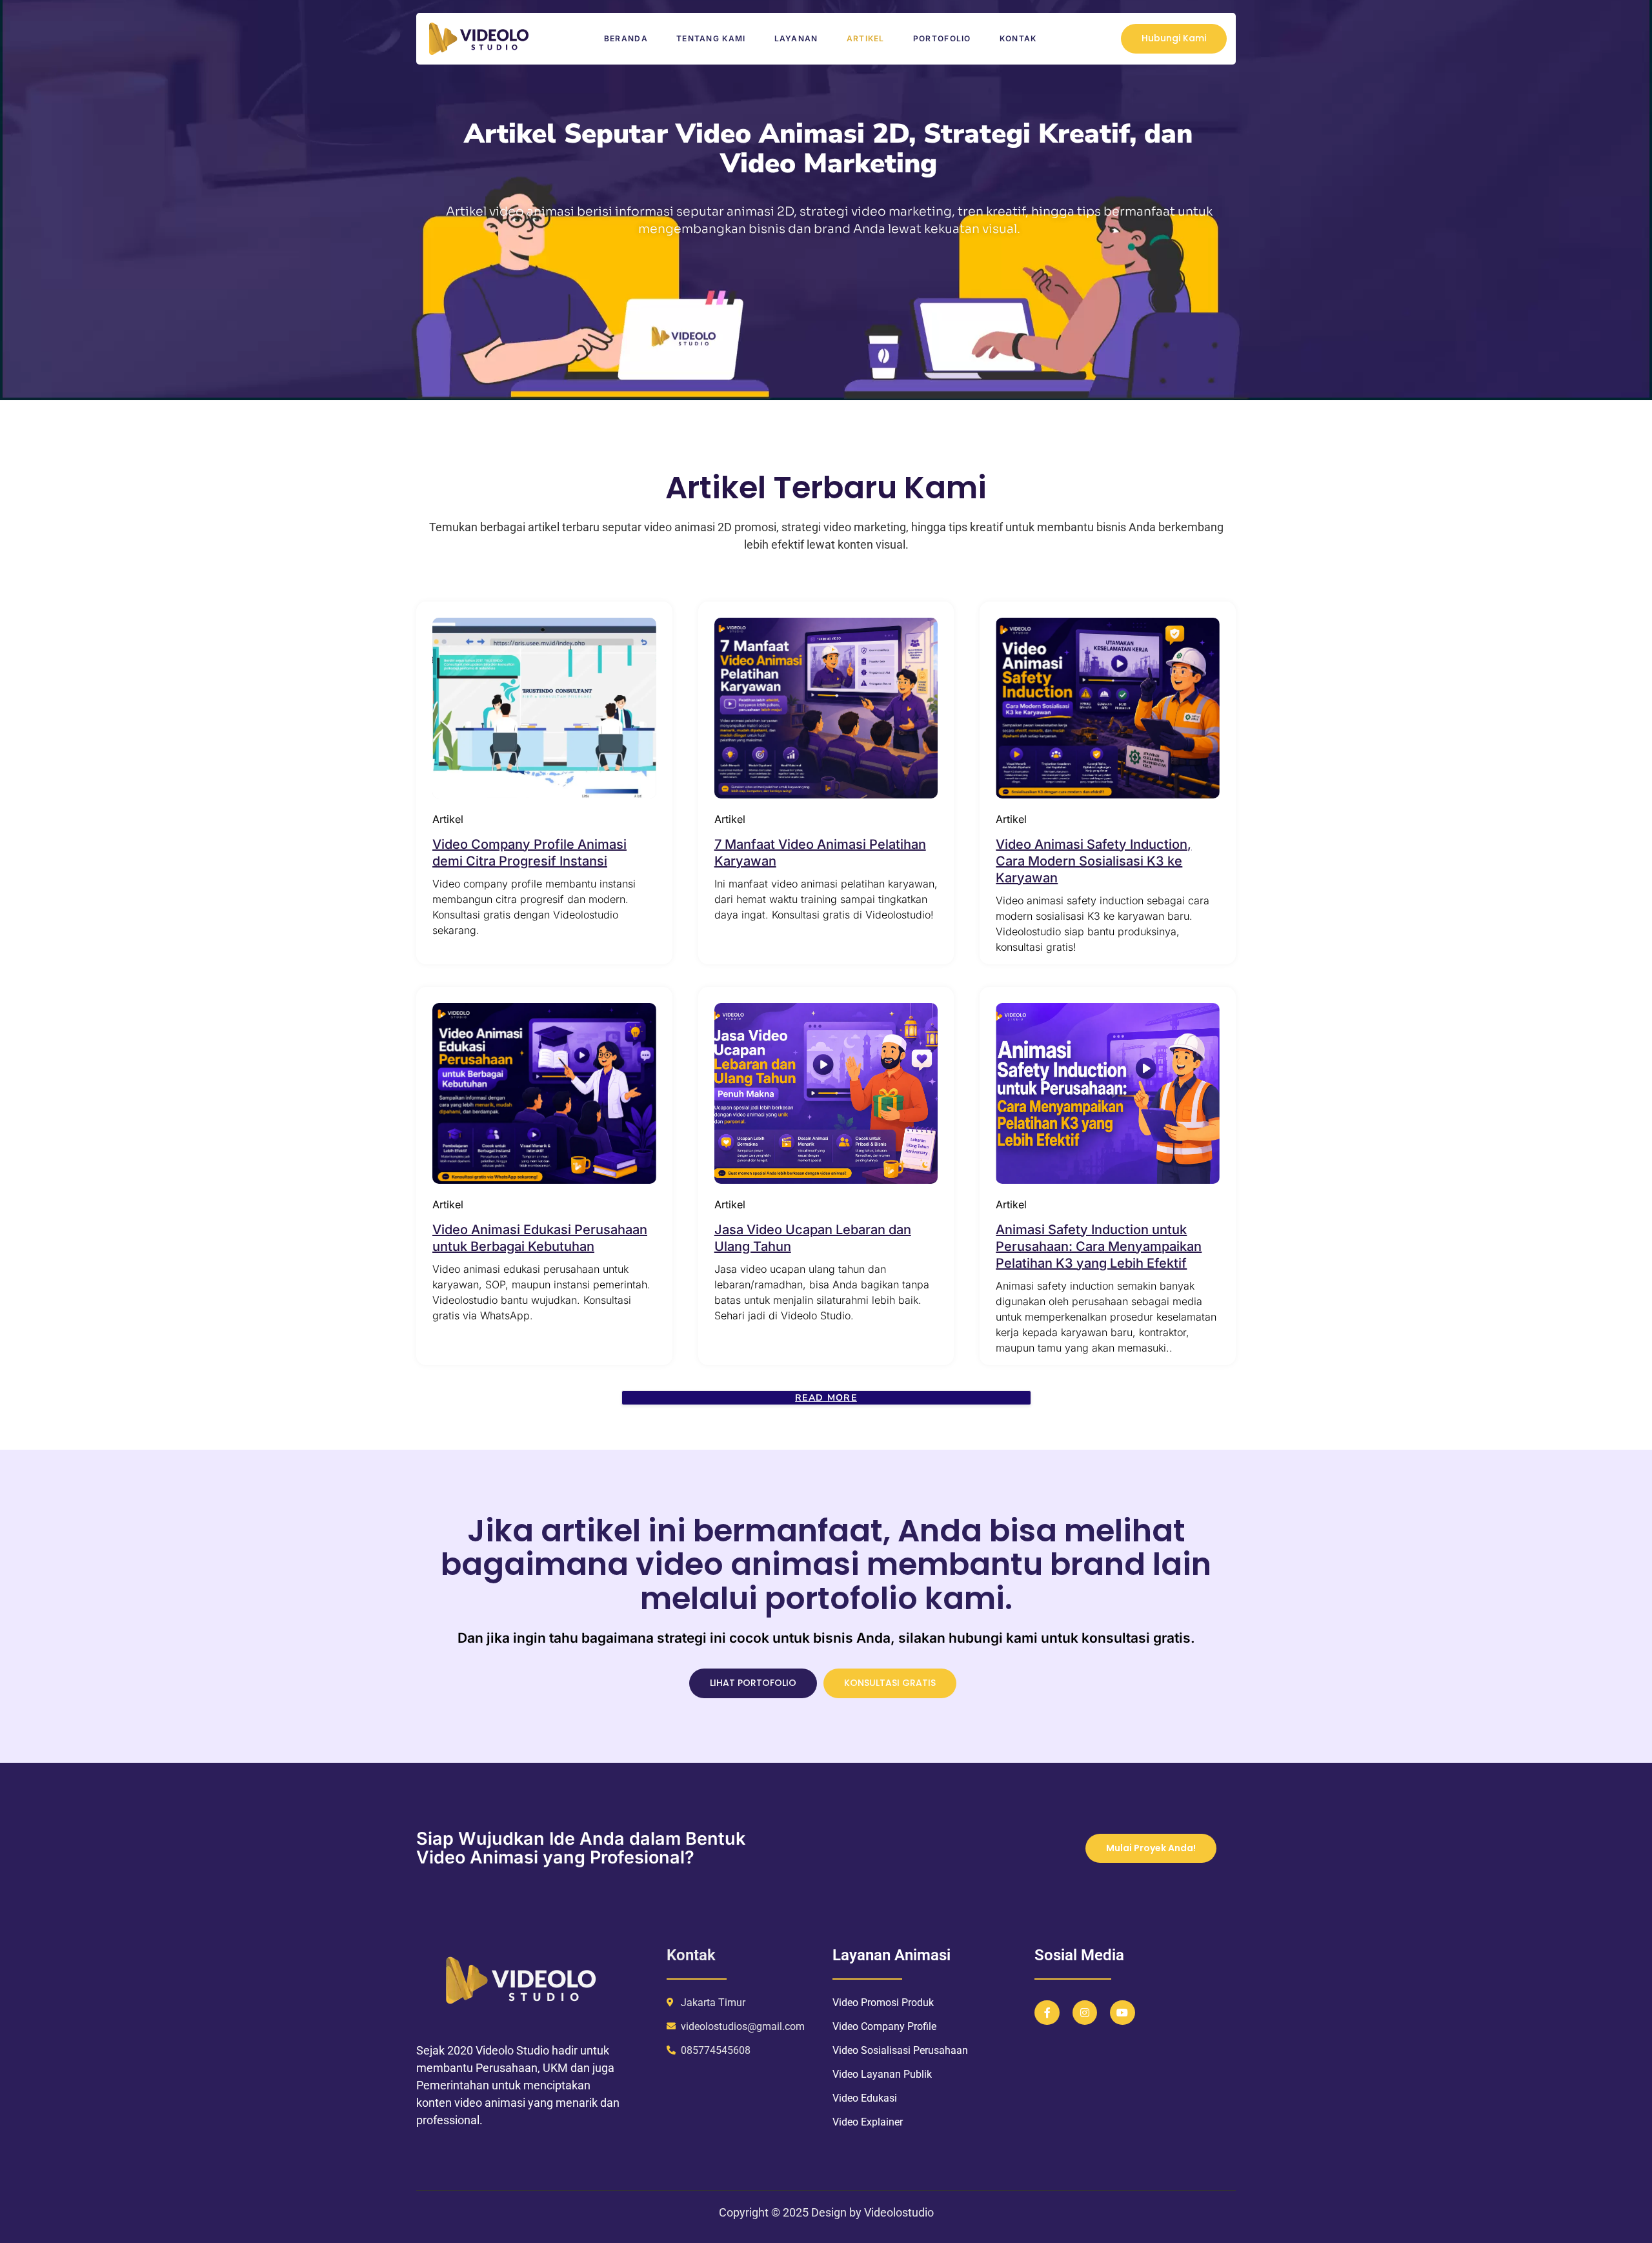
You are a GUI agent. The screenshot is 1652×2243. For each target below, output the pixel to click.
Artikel (866, 38)
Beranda (626, 38)
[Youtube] (1122, 2013)
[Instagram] (1085, 2013)
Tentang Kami (711, 38)
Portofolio (942, 38)
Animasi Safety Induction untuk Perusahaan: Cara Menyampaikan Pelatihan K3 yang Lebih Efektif (1099, 1246)
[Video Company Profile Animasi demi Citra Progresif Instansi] (544, 708)
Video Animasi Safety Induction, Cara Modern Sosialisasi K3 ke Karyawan (1093, 861)
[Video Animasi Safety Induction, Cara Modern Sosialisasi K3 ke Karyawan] (1108, 708)
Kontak (1018, 38)
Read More (826, 1398)
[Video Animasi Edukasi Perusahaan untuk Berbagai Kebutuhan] (544, 1093)
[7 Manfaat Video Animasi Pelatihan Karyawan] (826, 708)
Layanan (796, 38)
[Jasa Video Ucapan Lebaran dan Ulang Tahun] (826, 1093)
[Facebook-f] (1047, 2013)
